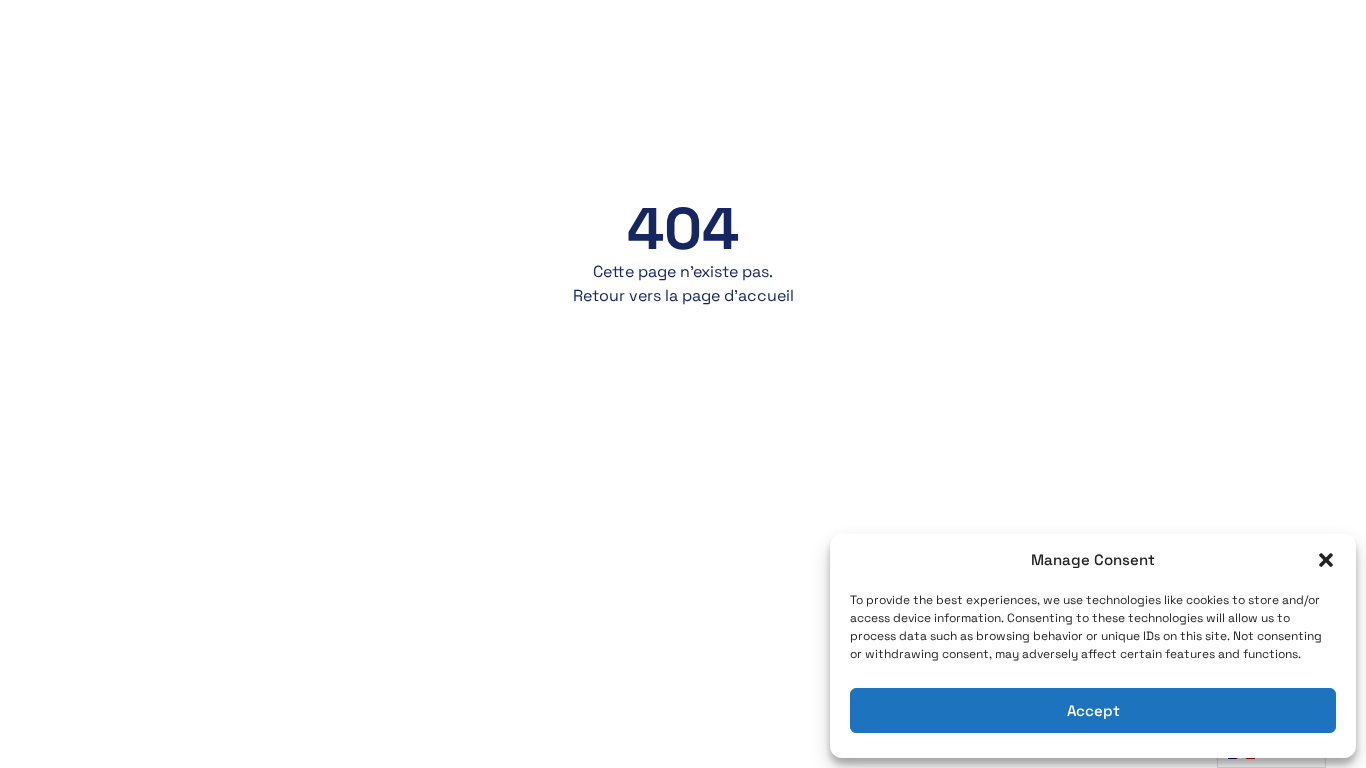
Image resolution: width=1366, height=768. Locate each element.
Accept (1093, 710)
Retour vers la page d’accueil (683, 295)
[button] (1326, 560)
